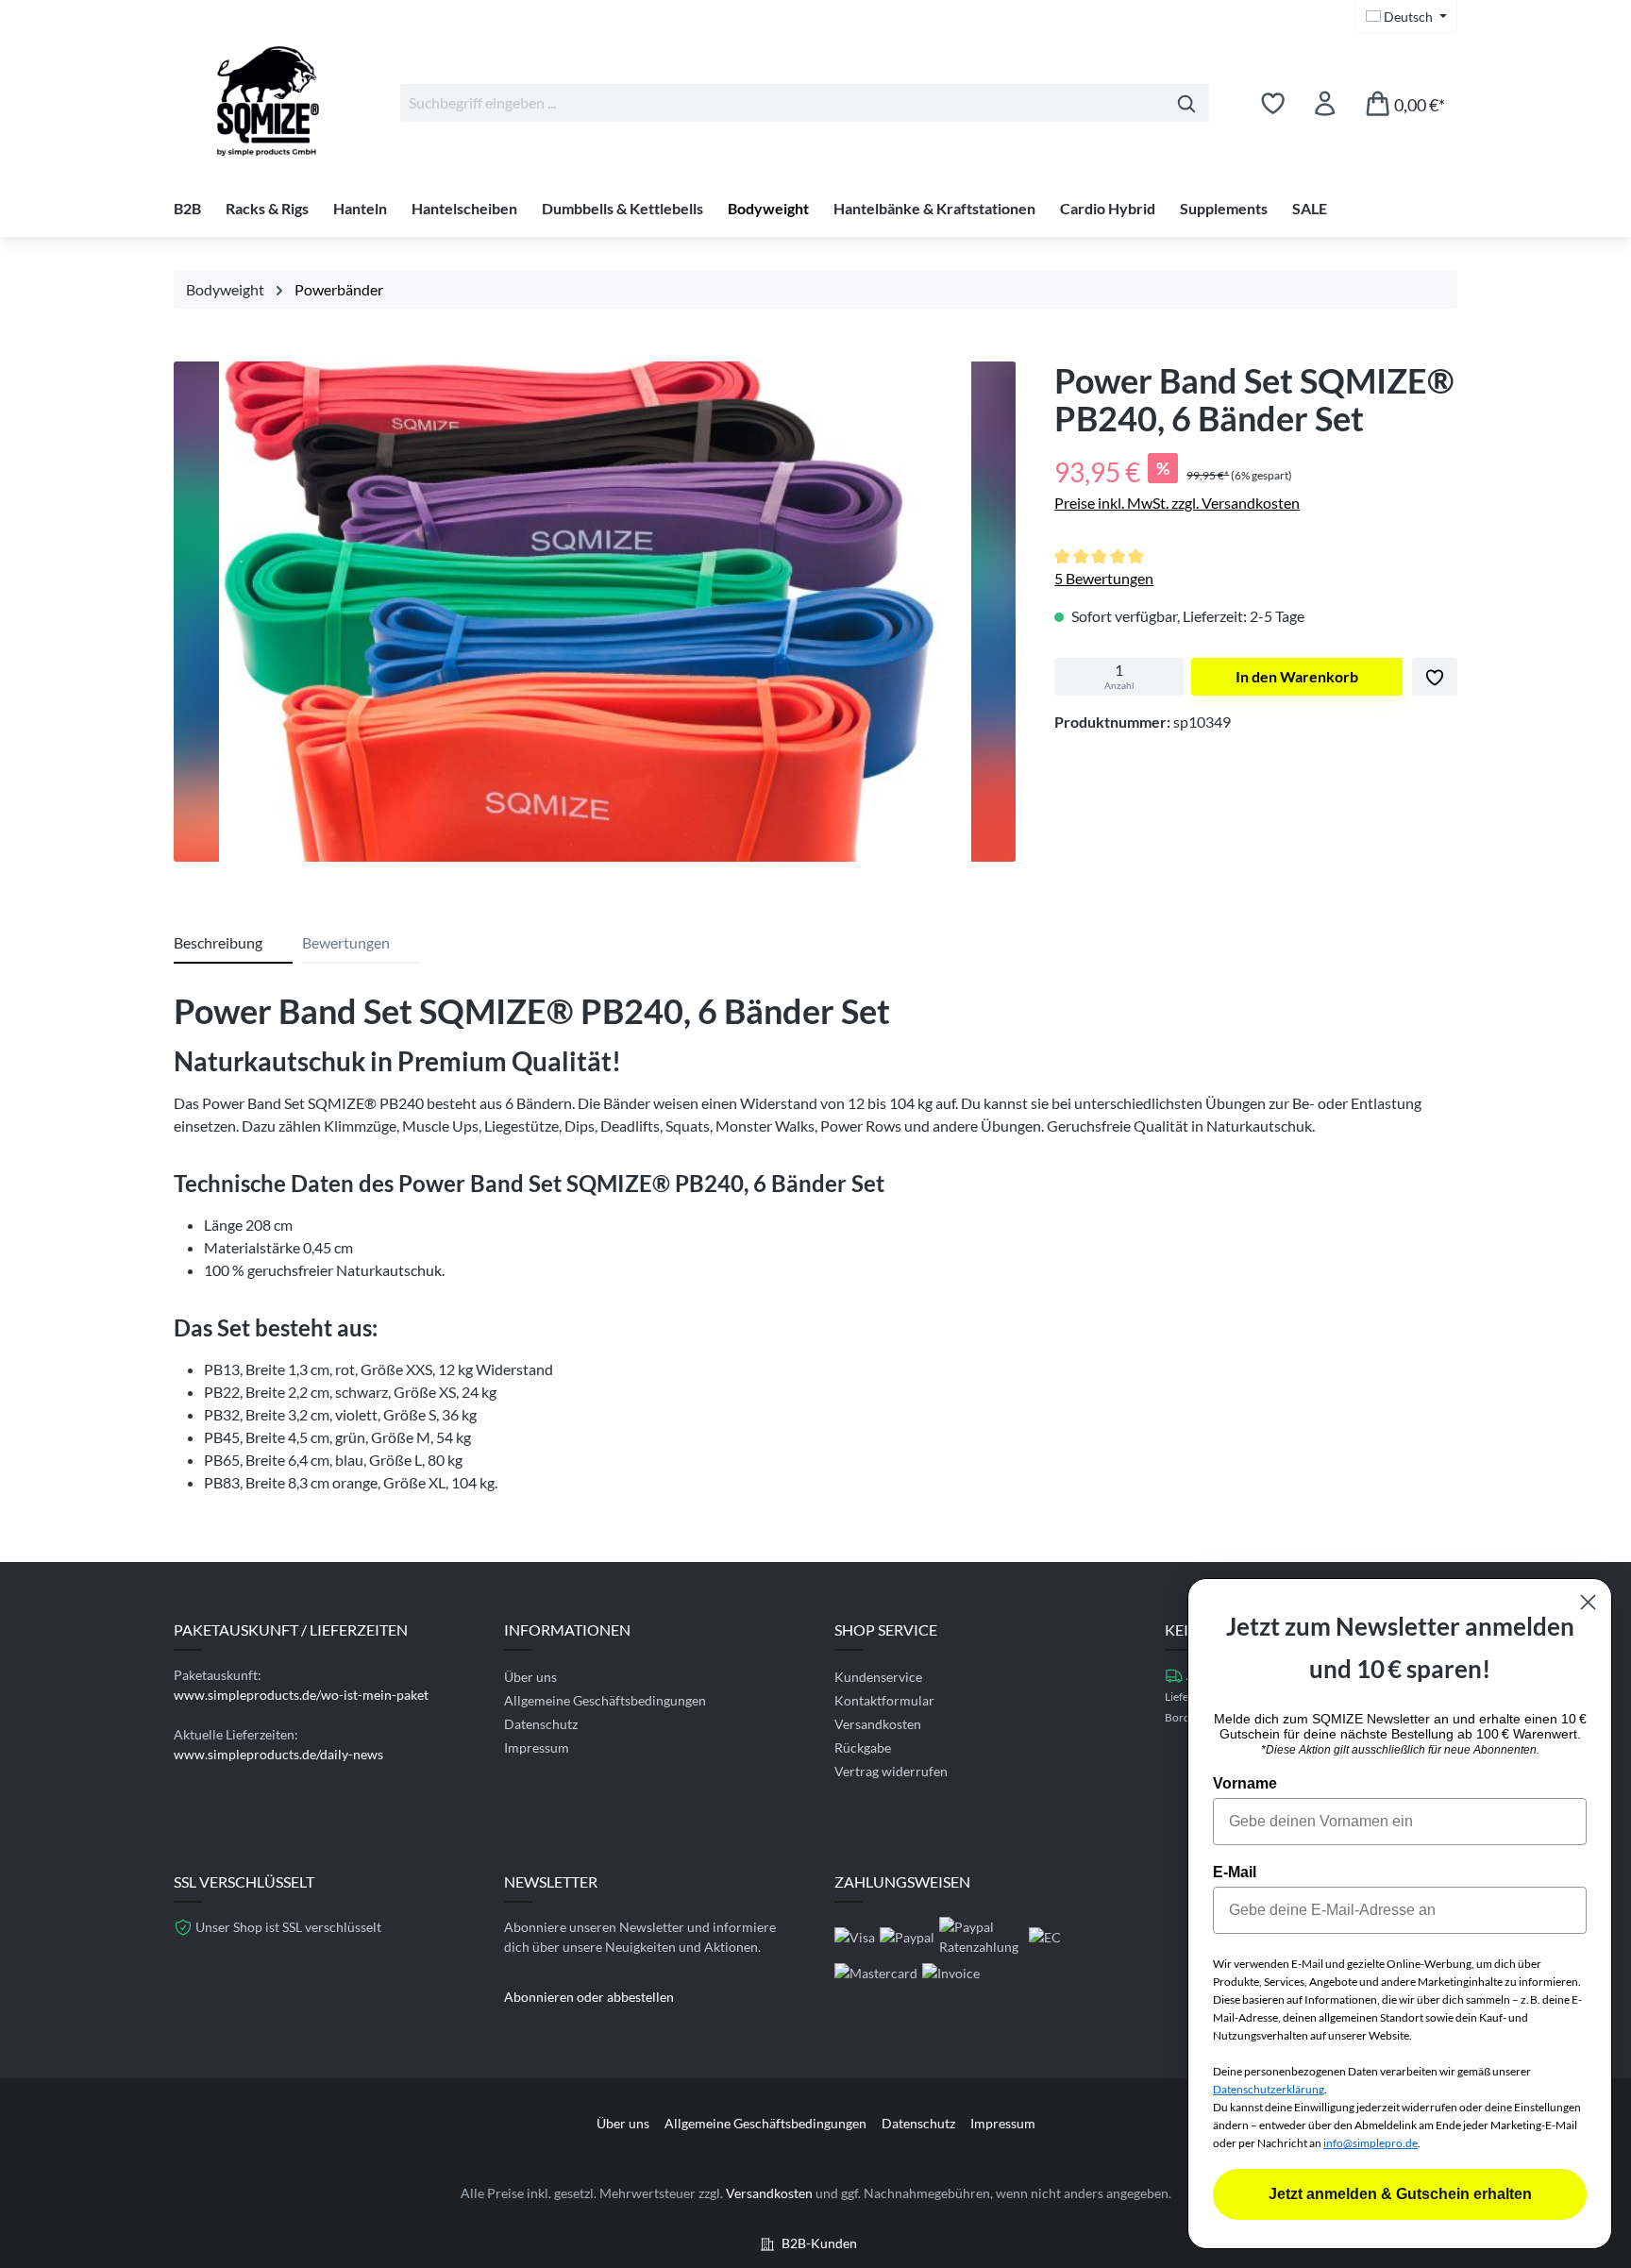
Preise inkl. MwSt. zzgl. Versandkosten (1177, 503)
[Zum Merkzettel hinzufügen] (1435, 677)
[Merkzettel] (1273, 103)
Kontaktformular (884, 1700)
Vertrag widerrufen (891, 1771)
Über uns (530, 1677)
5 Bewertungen (1104, 578)
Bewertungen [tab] (346, 942)
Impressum (537, 1747)
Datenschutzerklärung (1269, 2089)
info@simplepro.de (1370, 2143)
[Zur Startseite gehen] (268, 99)
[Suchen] (1187, 103)
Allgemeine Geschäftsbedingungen (605, 1700)
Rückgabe (863, 1747)
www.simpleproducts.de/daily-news (278, 1754)
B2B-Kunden (819, 2243)
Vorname (1245, 1783)
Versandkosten (878, 1724)
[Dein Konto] (1325, 103)
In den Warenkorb (1297, 676)
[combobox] (782, 103)
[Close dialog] (1588, 1602)
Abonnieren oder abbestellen (589, 1997)
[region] (595, 616)
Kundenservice (878, 1677)
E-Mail (1235, 1872)
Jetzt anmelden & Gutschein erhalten (1400, 2194)
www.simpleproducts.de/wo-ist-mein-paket (301, 1695)
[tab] (233, 944)
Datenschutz (541, 1724)
